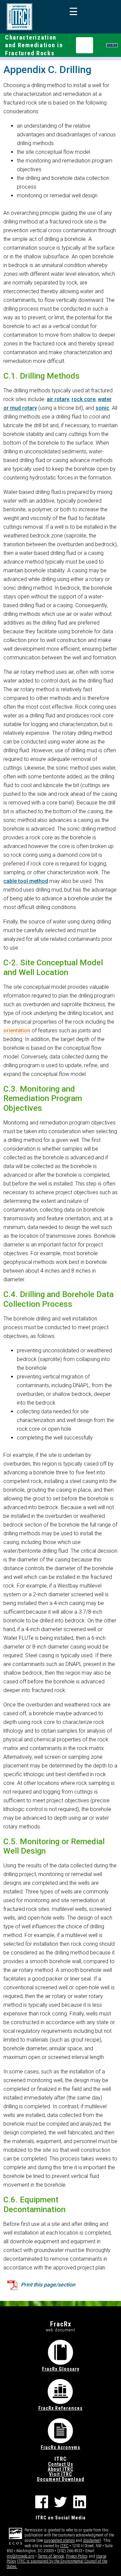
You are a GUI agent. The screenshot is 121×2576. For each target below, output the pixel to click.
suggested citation (59, 2540)
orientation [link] (17, 1031)
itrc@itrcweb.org (21, 2556)
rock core (84, 399)
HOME (112, 45)
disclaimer (91, 2540)
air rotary (58, 399)
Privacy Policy (76, 2556)
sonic (102, 408)
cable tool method (26, 881)
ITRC (64, 2546)
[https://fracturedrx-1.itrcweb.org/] (19, 17)
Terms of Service (51, 2556)
